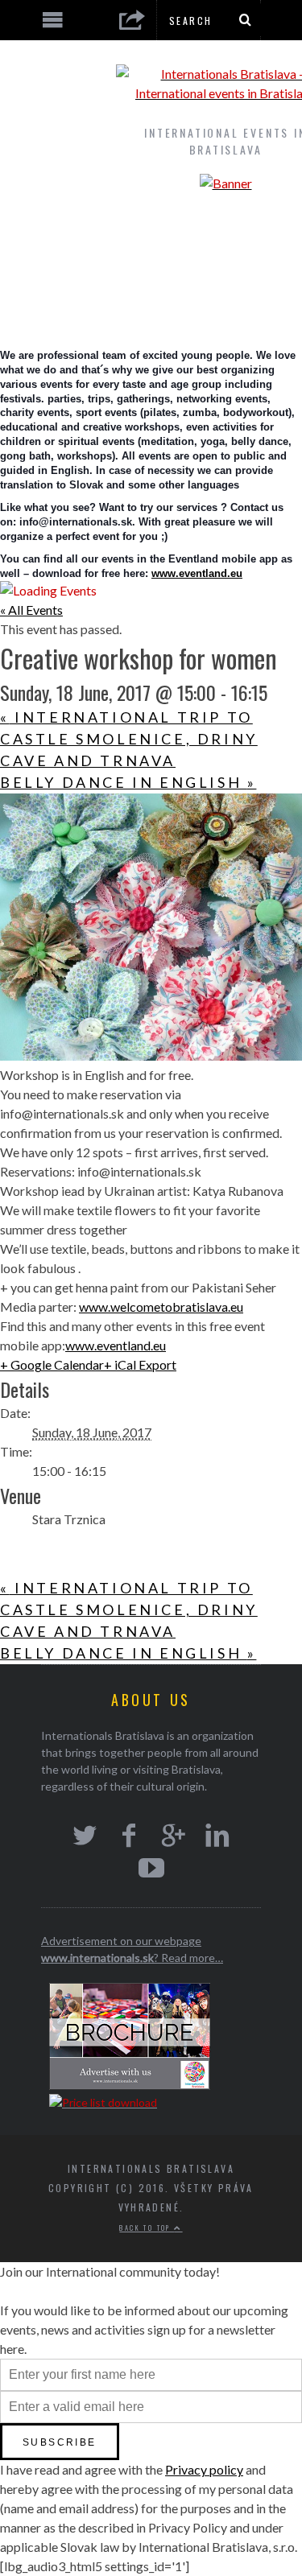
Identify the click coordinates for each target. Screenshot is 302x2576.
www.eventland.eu (197, 573)
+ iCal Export (140, 1364)
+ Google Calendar (52, 1364)
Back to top (147, 2228)
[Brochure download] (130, 2086)
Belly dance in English (128, 782)
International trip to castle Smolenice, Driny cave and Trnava (129, 739)
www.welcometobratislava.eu (161, 1307)
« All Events (31, 610)
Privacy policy (204, 2469)
